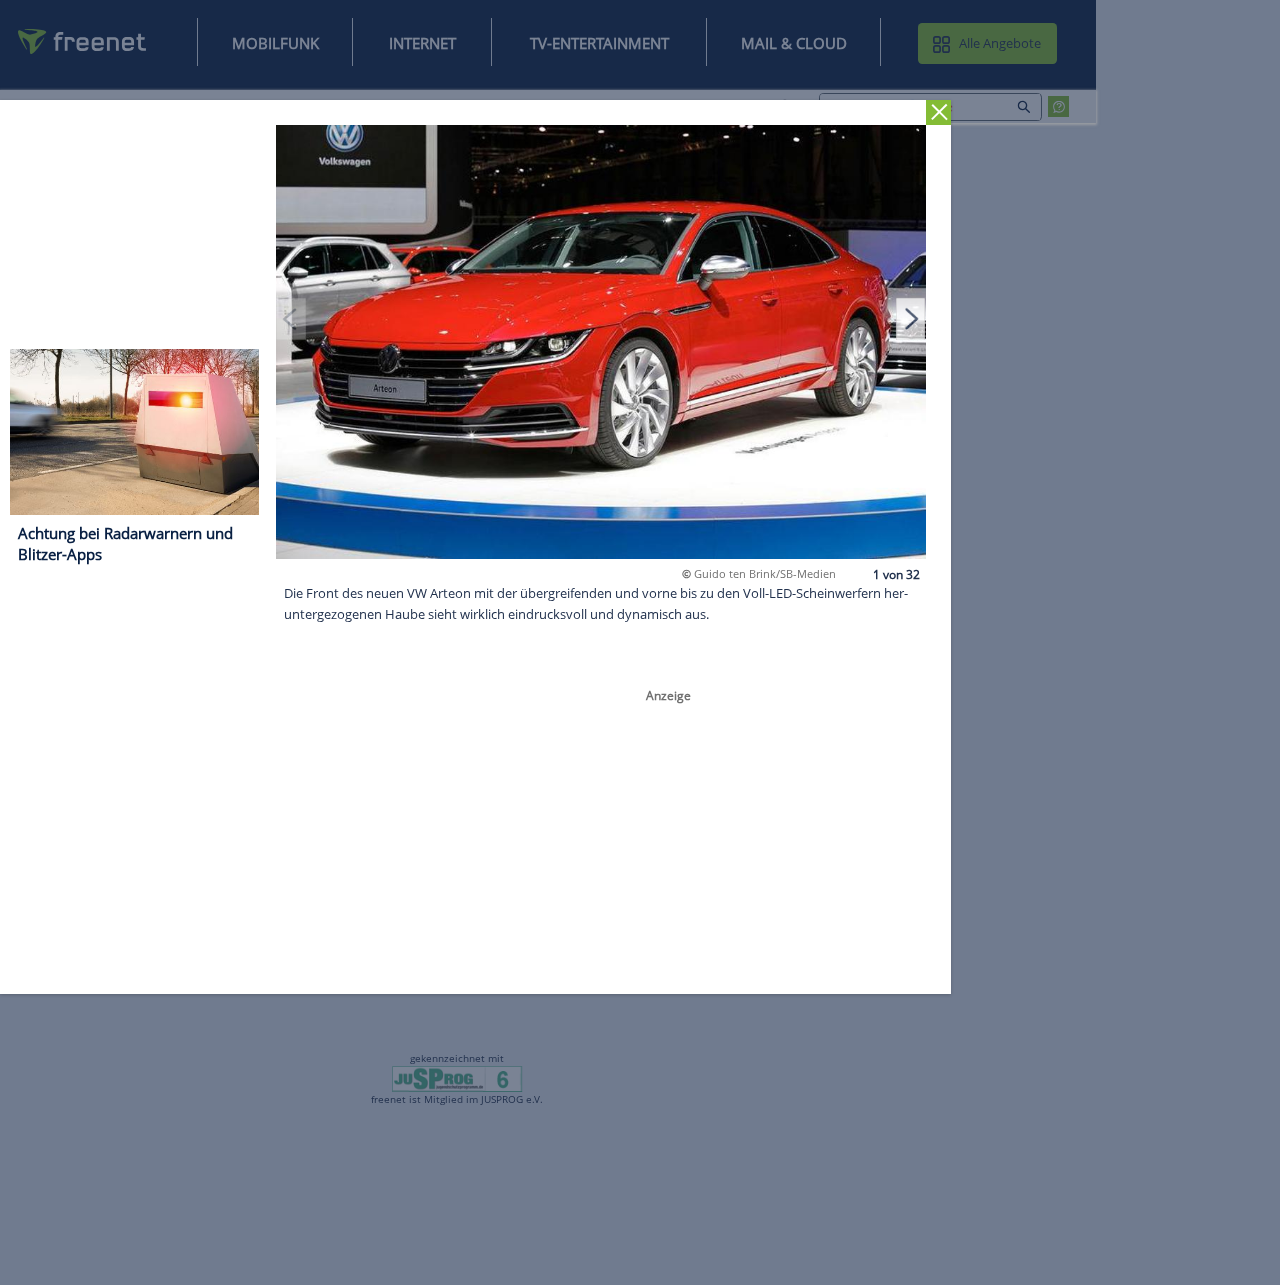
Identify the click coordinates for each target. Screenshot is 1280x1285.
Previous (291, 318)
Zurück (938, 112)
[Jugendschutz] (457, 1078)
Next (911, 318)
